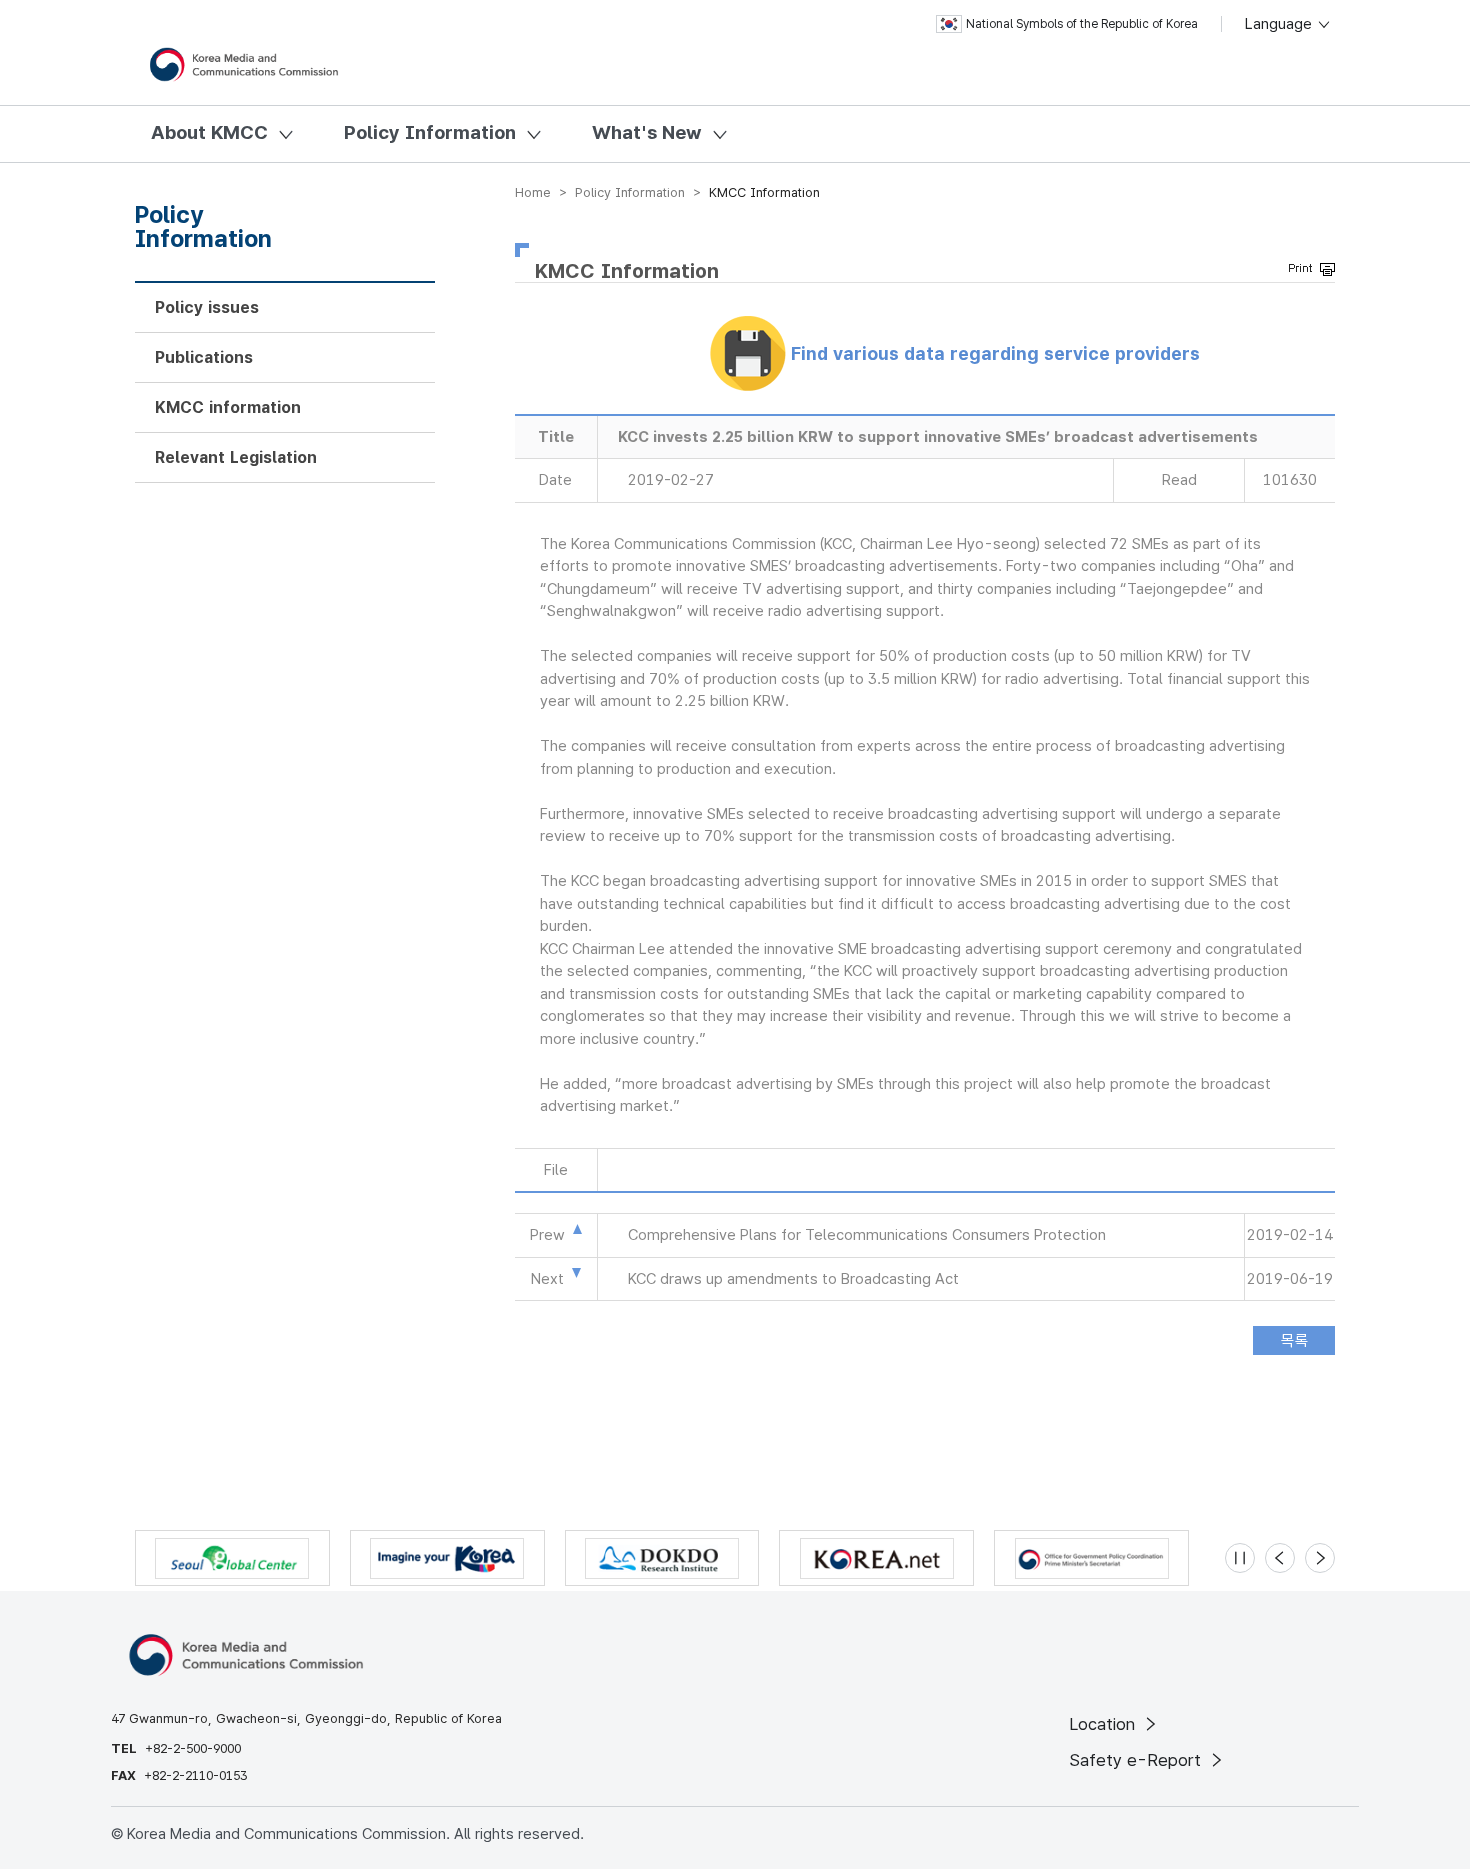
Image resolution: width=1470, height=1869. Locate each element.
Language (1280, 24)
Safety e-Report (1137, 1760)
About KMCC (209, 132)
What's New (647, 132)
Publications (204, 357)
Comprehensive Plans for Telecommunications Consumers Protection (867, 1235)
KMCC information (228, 407)
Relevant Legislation (236, 457)
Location (1104, 1724)
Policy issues (207, 307)
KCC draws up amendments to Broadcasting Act (793, 1279)
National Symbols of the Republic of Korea (1082, 24)
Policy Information (430, 132)
